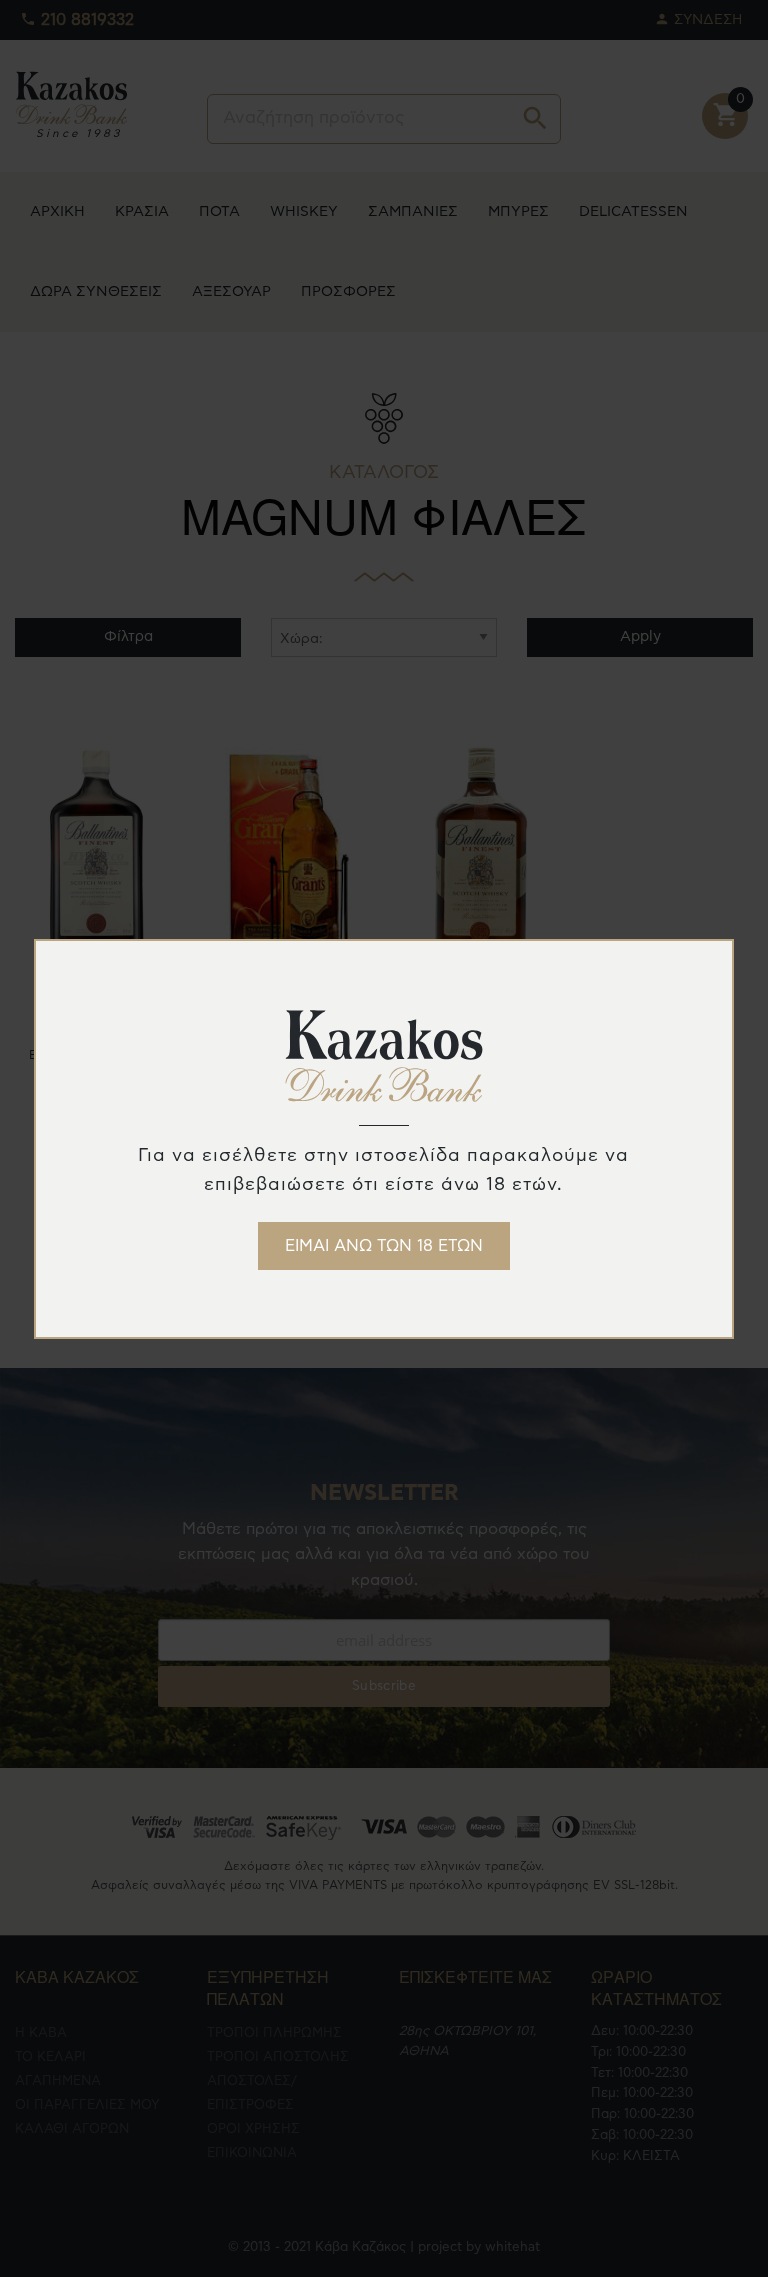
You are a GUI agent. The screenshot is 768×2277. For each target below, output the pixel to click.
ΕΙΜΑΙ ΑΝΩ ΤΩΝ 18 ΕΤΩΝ (384, 1246)
